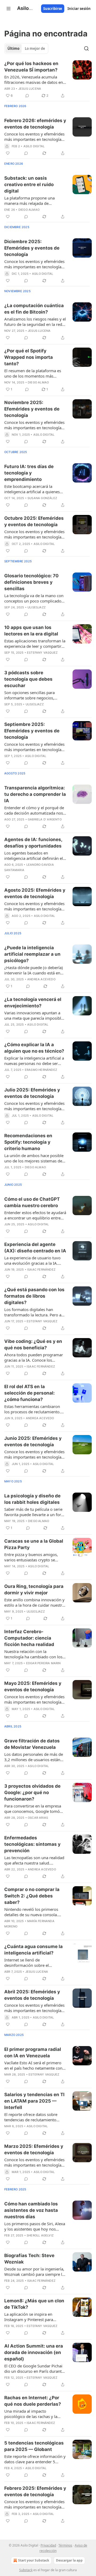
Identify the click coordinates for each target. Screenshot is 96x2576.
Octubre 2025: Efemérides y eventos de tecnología (34, 521)
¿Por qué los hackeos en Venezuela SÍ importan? (31, 67)
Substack (26, 2570)
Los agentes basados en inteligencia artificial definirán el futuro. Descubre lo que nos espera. (34, 856)
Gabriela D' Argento (45, 819)
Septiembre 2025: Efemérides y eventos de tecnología (32, 731)
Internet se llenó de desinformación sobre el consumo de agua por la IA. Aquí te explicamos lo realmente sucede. (34, 1963)
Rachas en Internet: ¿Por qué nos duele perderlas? (33, 2401)
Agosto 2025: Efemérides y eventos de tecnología (35, 893)
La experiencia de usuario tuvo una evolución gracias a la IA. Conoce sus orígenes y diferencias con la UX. (32, 1260)
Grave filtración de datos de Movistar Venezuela (32, 1744)
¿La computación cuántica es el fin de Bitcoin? (34, 309)
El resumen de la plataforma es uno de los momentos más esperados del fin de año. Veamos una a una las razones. (35, 373)
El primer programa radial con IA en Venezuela (33, 2052)
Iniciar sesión (79, 9)
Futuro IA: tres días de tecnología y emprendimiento (29, 473)
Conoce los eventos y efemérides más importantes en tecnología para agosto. (34, 906)
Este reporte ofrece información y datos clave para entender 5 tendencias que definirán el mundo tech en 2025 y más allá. (35, 2459)
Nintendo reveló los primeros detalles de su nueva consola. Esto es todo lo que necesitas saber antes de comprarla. (31, 1912)
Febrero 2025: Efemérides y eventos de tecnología (35, 2491)
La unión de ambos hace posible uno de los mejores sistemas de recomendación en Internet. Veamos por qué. (34, 1158)
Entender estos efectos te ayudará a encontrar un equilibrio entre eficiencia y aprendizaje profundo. (35, 1215)
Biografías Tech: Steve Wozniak (29, 2259)
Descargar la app (69, 2560)
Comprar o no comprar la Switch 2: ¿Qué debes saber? (32, 1896)
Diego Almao (29, 210)
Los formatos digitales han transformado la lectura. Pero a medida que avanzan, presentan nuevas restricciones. (34, 1312)
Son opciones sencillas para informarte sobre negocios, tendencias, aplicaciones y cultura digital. (35, 695)
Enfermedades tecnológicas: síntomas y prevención (32, 1844)
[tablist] (26, 48)
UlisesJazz (37, 607)
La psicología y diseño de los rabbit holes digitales (32, 1499)
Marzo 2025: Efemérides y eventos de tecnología (34, 2149)
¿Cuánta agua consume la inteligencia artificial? (33, 1950)
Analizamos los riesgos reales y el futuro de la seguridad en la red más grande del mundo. (35, 322)
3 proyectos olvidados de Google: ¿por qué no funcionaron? (32, 1792)
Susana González (42, 498)
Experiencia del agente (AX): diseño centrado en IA (35, 1248)
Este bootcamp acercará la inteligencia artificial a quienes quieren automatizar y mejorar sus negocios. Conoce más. (32, 489)
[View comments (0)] (27, 96)
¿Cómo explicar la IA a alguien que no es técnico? (34, 1048)
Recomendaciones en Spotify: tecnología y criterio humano (28, 1142)
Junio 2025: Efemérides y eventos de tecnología (33, 1441)
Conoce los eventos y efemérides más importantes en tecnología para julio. (34, 1106)
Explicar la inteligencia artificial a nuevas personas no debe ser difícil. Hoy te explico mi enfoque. (35, 1061)
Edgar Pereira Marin (43, 1663)
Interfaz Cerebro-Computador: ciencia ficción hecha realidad (29, 1638)
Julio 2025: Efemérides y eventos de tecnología (32, 1093)
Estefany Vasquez (42, 653)
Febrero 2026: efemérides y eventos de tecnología (35, 124)
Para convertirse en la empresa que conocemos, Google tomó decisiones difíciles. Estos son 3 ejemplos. (33, 1809)
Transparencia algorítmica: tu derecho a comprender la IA (35, 794)
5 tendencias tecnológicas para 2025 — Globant (34, 2446)
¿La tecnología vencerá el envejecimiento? (33, 1003)
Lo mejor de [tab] (35, 48)
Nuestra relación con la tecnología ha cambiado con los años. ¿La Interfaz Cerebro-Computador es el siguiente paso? (33, 1654)
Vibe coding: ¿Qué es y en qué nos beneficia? (33, 1345)
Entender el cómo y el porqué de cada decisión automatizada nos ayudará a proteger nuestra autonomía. (34, 810)
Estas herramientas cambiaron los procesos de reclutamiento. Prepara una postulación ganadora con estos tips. (32, 1409)
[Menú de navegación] (9, 9)
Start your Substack (34, 2560)
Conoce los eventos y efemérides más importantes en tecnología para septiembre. (34, 747)
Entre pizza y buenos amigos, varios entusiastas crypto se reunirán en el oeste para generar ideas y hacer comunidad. (35, 1557)
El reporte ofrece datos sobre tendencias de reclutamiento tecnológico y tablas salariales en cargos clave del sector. (34, 2117)
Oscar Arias (38, 1818)
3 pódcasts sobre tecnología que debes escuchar (28, 679)
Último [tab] (13, 48)
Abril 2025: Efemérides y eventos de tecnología (32, 1995)
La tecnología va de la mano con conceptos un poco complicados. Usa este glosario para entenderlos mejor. (34, 598)
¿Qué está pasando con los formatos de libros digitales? (34, 1296)
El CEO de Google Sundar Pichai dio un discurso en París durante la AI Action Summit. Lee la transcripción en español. (34, 2368)
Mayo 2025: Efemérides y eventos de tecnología (33, 1686)
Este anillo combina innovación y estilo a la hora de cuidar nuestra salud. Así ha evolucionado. (34, 1602)
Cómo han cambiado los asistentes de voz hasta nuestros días (31, 2210)
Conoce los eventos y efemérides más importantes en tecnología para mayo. (34, 1699)
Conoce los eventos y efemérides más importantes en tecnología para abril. (34, 2008)
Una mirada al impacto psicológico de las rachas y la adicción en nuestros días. (31, 2414)
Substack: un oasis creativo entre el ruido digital (29, 184)
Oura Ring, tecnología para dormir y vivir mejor (34, 1590)
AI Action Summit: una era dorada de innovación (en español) (34, 2352)
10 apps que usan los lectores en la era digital (31, 631)
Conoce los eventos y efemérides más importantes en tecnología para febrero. (34, 137)
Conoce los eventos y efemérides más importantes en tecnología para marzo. (34, 2162)
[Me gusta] (8, 153)
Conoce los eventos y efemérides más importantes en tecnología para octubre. (34, 534)
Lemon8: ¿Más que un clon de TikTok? (34, 2304)
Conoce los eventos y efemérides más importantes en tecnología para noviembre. (34, 425)
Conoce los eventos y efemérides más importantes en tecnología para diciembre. (34, 264)
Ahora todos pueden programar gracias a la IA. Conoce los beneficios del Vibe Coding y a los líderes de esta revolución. (35, 1357)
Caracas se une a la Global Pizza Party (34, 1544)
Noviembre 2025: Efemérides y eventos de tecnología (32, 409)
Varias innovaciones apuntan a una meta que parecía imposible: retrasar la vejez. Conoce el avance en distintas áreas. (34, 1015)
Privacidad (48, 2545)
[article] (48, 80)
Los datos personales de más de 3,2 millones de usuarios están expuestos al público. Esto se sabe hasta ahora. (34, 1757)
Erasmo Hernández (41, 1070)
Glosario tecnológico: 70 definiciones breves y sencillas (31, 582)
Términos (65, 2545)
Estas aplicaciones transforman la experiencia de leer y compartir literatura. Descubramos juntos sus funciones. (35, 643)
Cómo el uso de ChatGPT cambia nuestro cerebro (32, 1202)
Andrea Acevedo (41, 979)
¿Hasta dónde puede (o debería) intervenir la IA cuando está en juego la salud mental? (34, 970)
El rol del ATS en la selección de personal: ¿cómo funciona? (29, 1393)
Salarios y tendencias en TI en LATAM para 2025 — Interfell (34, 2101)
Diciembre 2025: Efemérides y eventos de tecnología (32, 248)
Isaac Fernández (41, 1270)
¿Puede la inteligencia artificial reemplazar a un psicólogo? (32, 954)
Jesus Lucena (30, 89)
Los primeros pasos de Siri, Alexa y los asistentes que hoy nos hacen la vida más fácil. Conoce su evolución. (35, 2226)
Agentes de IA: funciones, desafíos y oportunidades (33, 843)
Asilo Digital (34, 146)
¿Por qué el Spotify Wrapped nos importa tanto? (29, 357)
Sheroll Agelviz (40, 2235)
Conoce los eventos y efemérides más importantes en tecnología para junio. (34, 1454)
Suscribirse (53, 9)
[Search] (86, 48)
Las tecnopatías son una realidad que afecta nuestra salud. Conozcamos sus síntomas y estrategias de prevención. (34, 1860)
